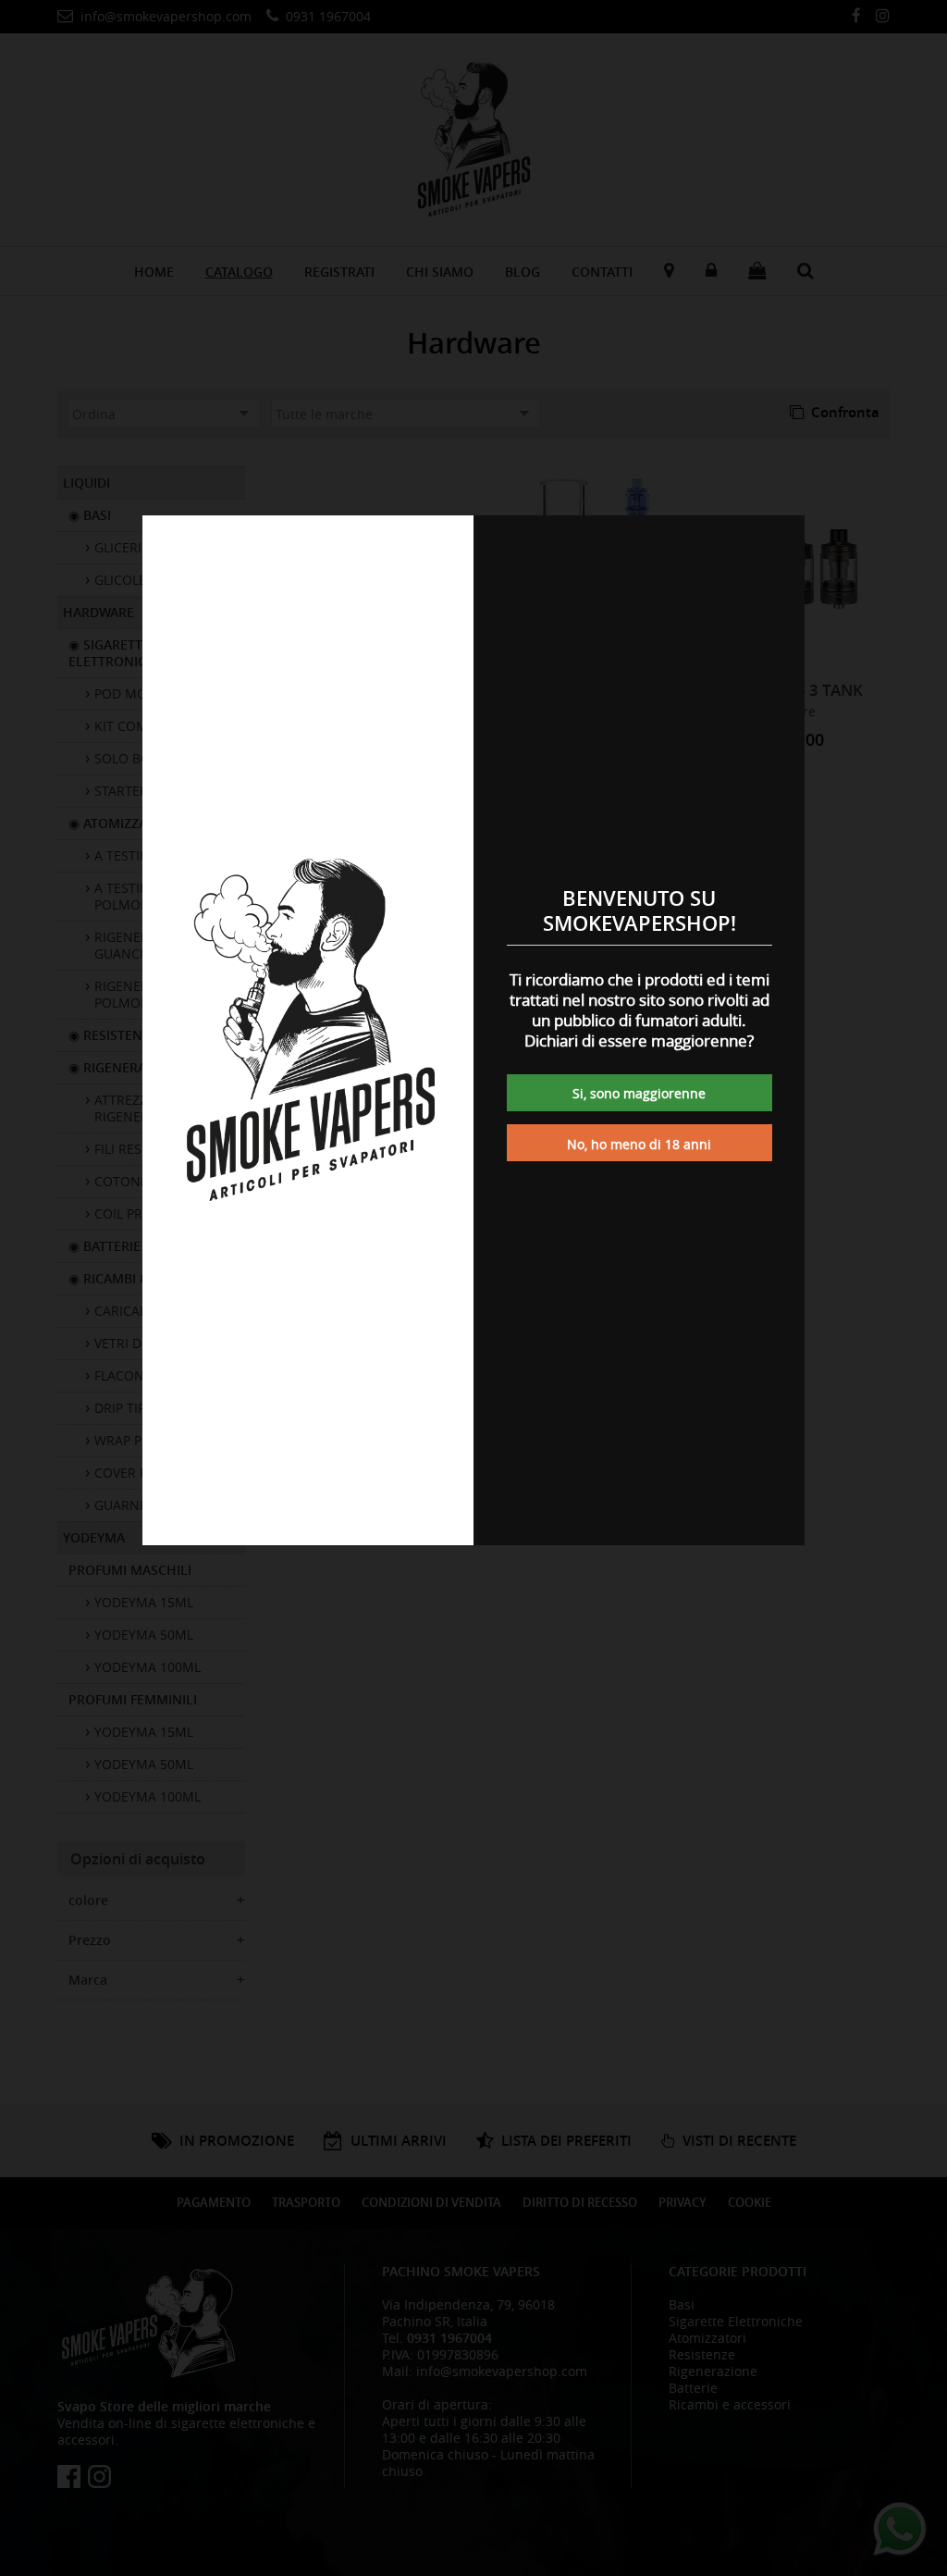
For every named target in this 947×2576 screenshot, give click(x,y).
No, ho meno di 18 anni (639, 1144)
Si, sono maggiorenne (639, 1093)
